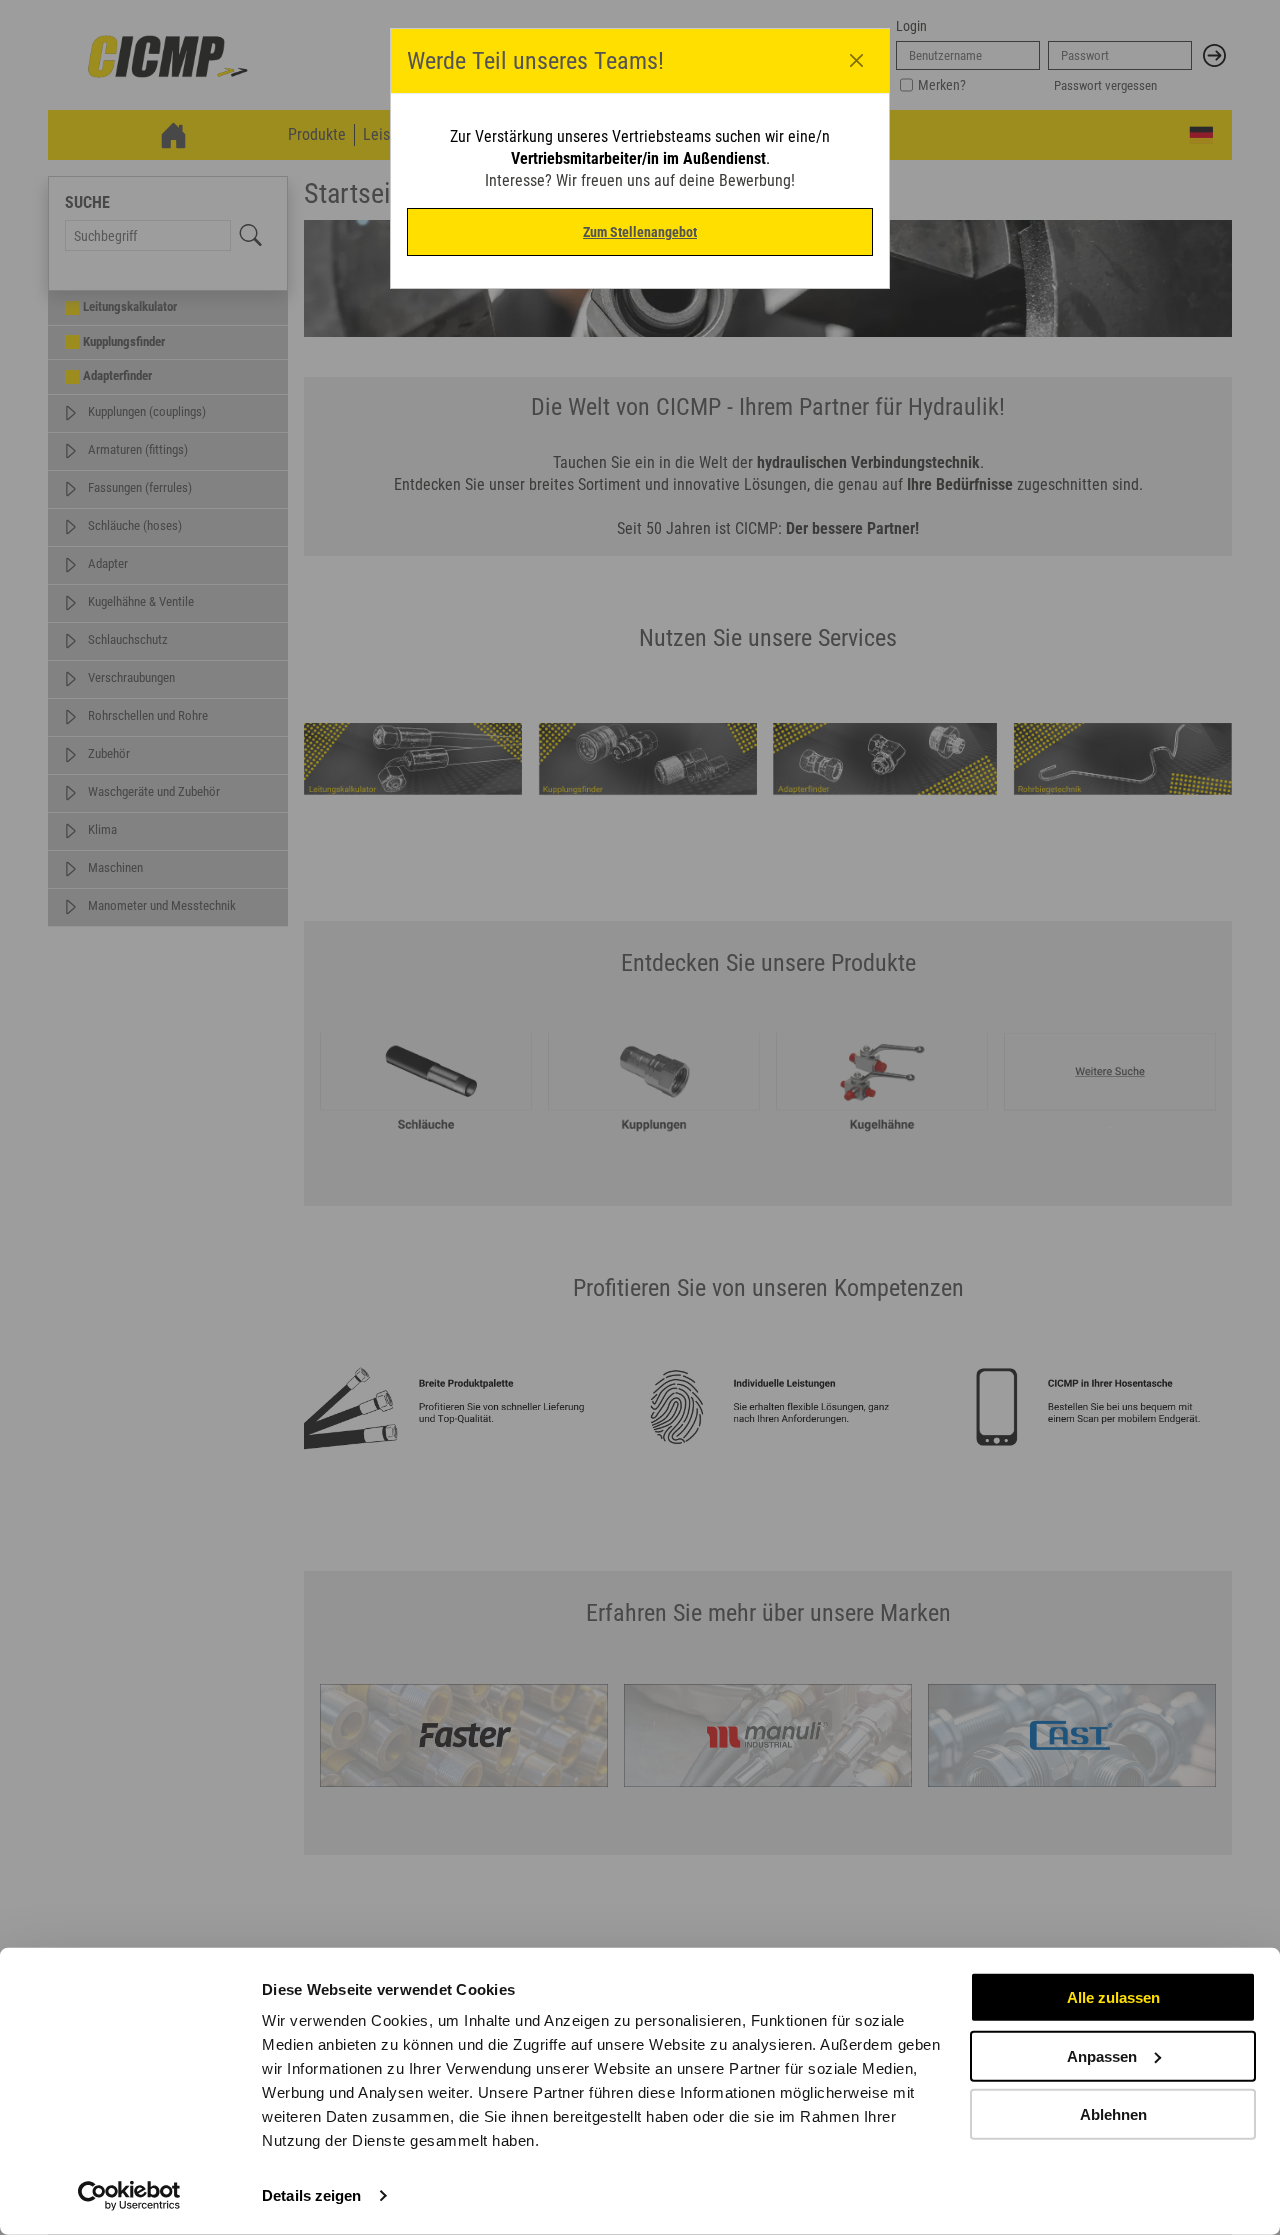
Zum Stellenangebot (640, 232)
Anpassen (1102, 2055)
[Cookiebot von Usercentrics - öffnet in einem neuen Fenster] (129, 2196)
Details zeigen (311, 2195)
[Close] (857, 61)
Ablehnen (1113, 2114)
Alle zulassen (1113, 1997)
